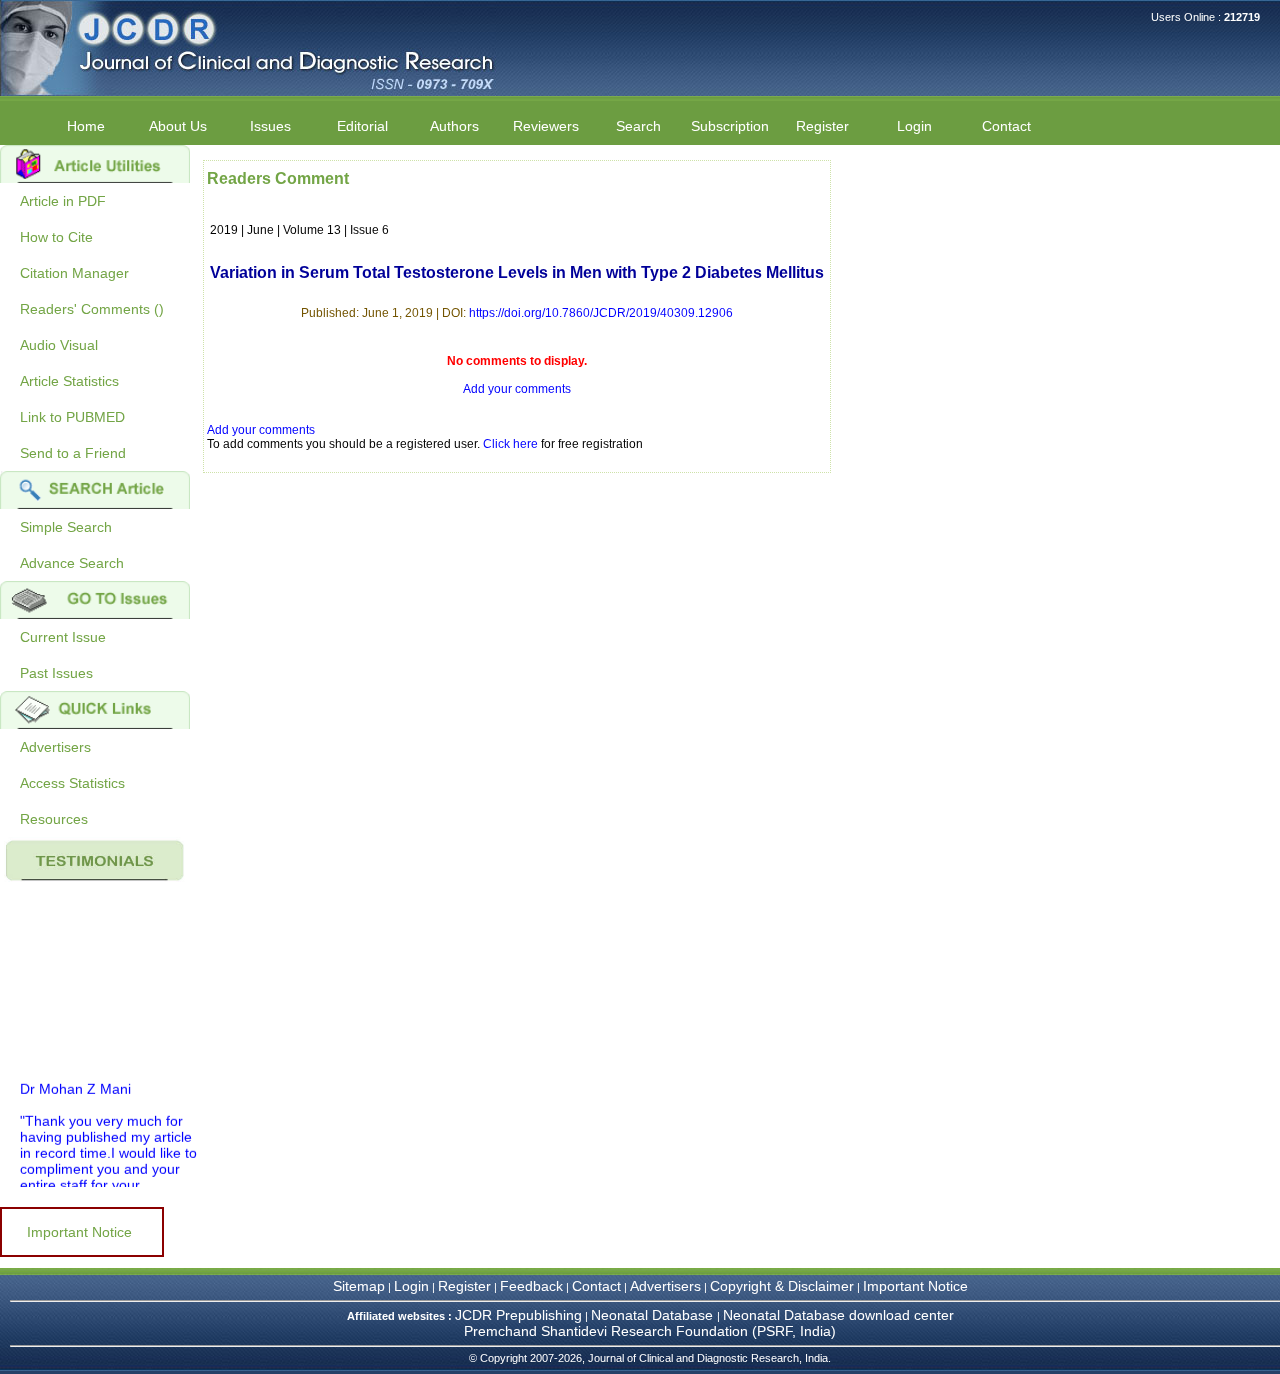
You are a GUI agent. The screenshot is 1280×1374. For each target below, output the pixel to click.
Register (464, 1286)
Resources (54, 819)
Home (86, 126)
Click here (510, 444)
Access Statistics (72, 783)
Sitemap (359, 1286)
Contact (1006, 126)
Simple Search (66, 527)
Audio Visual (59, 345)
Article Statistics (69, 381)
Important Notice (79, 1232)
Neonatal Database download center (838, 1315)
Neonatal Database (654, 1315)
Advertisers (55, 747)
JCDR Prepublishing (518, 1315)
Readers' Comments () (92, 309)
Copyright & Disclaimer (782, 1286)
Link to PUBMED (72, 417)
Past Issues (56, 673)
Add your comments (517, 389)
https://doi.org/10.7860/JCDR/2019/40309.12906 (601, 313)
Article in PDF (63, 201)
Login (914, 126)
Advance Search (72, 563)
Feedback (531, 1286)
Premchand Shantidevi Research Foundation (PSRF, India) (650, 1331)
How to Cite (56, 237)
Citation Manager (74, 273)
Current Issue (63, 637)
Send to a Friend (73, 453)
